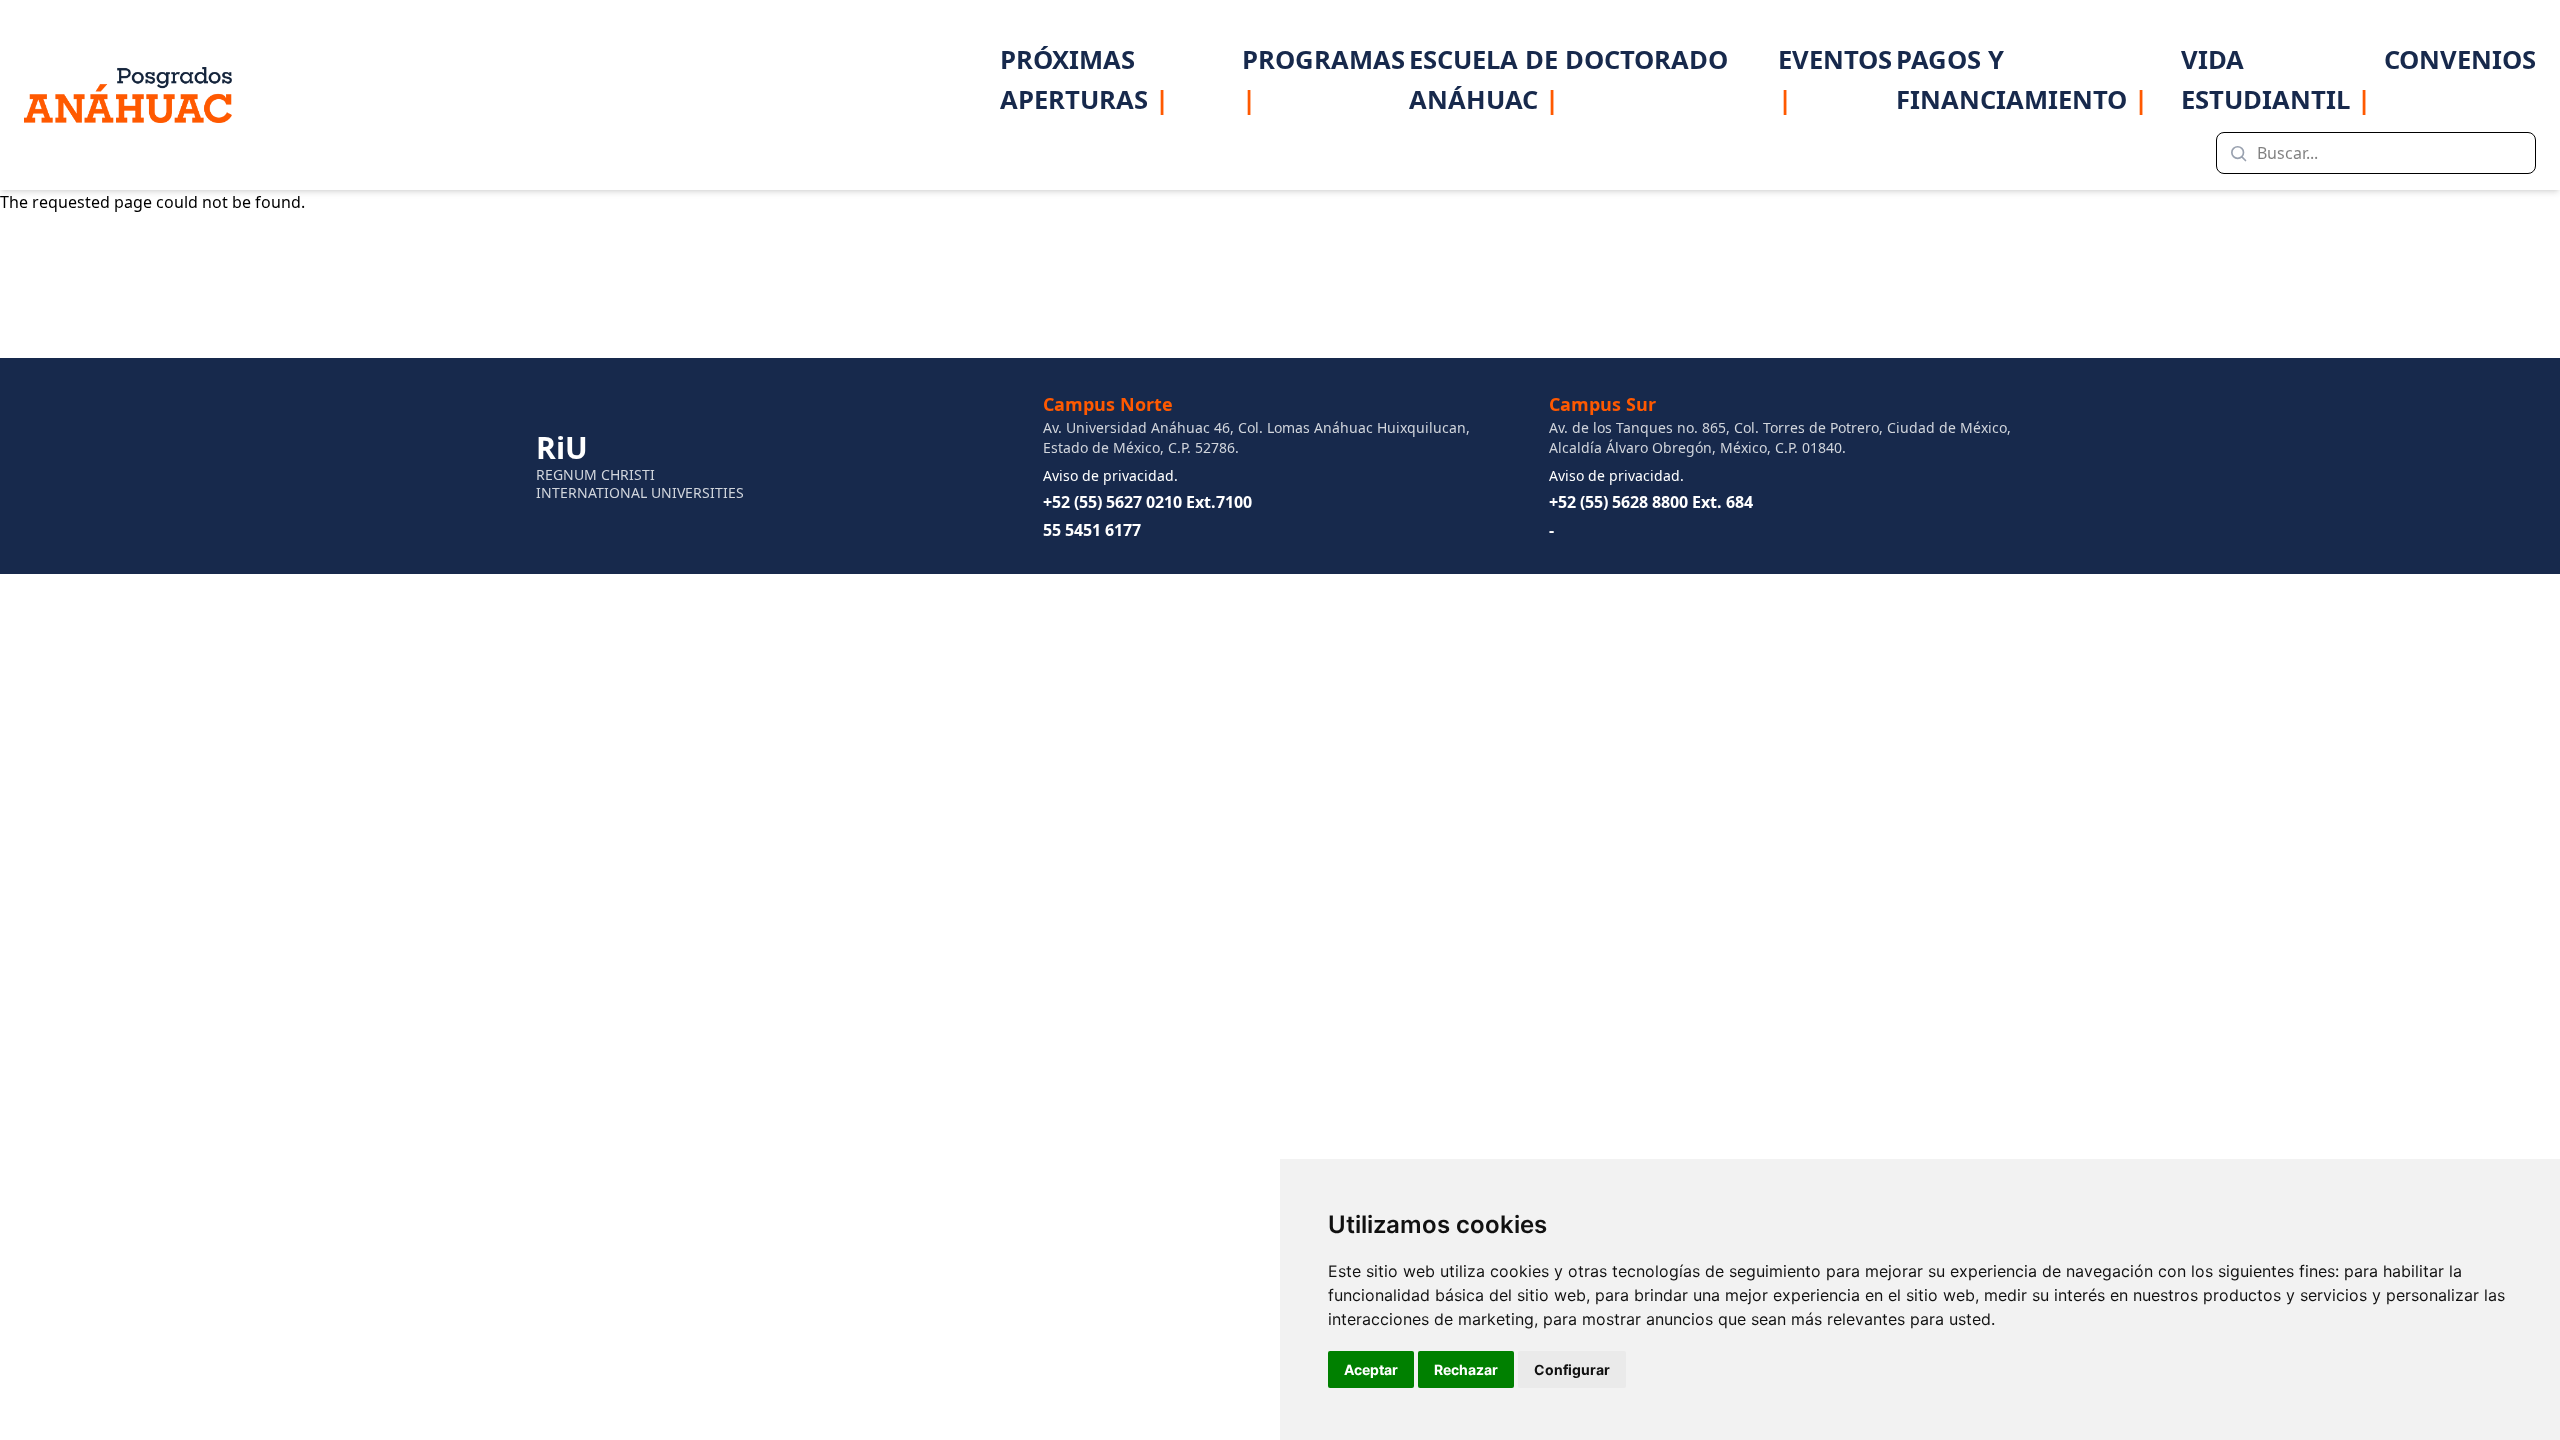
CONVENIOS (2460, 59)
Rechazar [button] (1466, 1369)
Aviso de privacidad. (1110, 475)
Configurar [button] (1572, 1369)
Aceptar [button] (1371, 1369)
